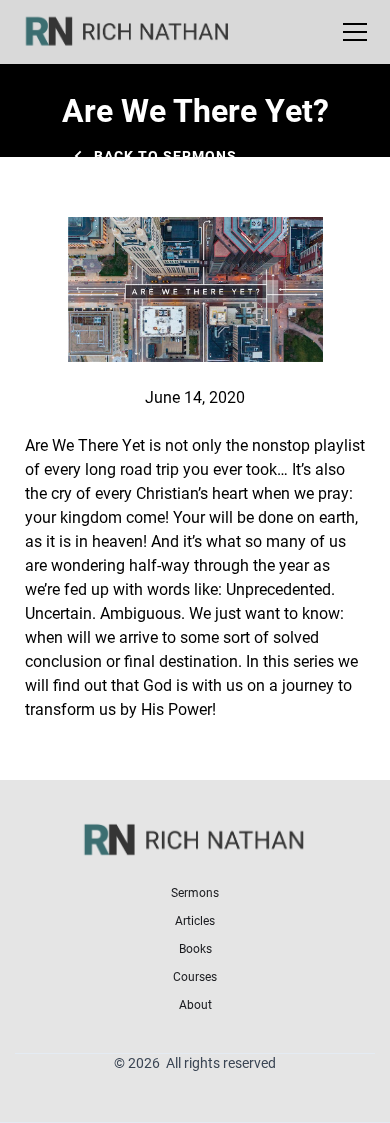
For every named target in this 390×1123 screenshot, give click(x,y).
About (195, 1004)
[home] (140, 32)
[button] (351, 32)
